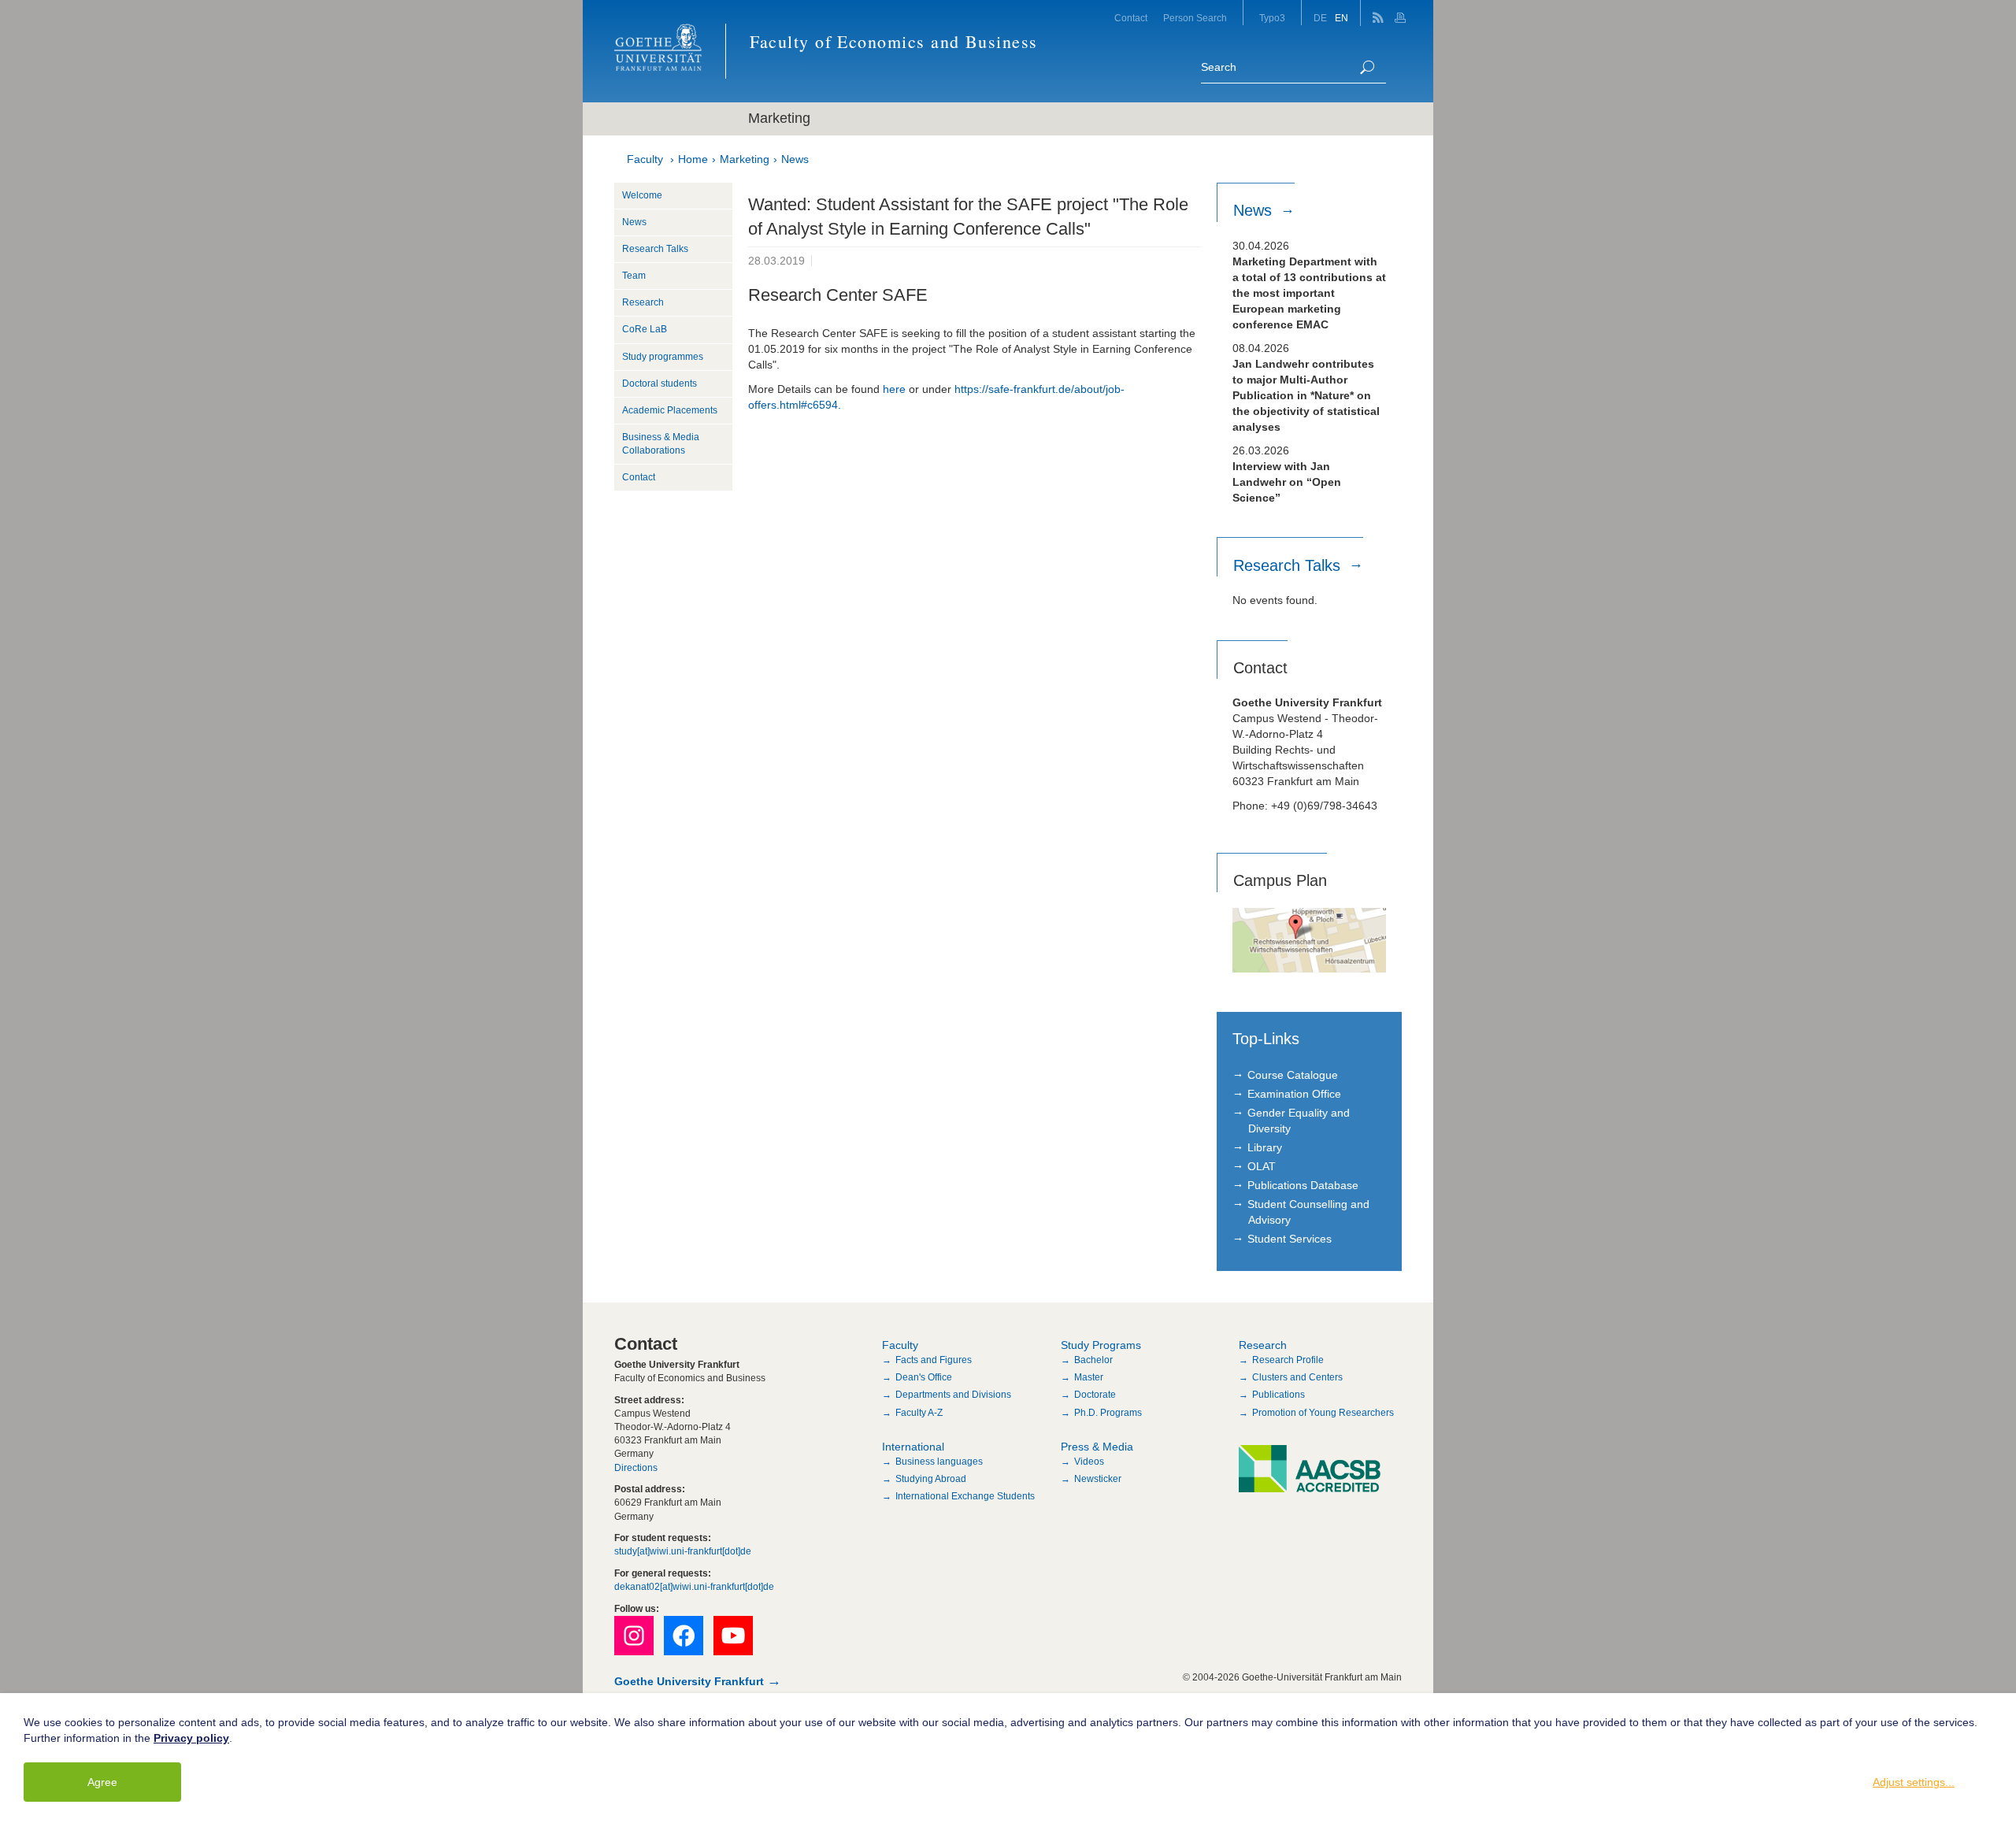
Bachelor (1093, 1360)
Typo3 (1272, 18)
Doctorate (1095, 1395)
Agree (102, 1782)
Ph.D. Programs (1108, 1413)
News (795, 159)
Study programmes (663, 357)
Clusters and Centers (1297, 1377)
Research (643, 302)
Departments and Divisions (953, 1395)
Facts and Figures (934, 1360)
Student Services (1290, 1239)
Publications (1279, 1395)
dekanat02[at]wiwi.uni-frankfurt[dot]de (694, 1587)
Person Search (1195, 18)
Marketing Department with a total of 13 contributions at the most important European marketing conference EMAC (1309, 293)
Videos (1089, 1462)
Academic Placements (670, 410)
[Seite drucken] (1402, 13)
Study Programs (1101, 1345)
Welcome (642, 195)
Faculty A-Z (919, 1413)
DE (1320, 18)
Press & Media (1097, 1447)
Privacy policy (191, 1738)
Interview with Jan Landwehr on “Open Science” (1287, 482)
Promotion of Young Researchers (1323, 1413)
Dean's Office (924, 1377)
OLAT (1262, 1166)
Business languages (939, 1462)
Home (693, 159)
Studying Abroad (931, 1479)
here (894, 389)
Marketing (745, 159)
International (913, 1447)
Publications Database (1303, 1185)
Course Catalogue (1293, 1075)
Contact (1131, 18)
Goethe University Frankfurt (689, 1681)
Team (634, 276)
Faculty (645, 159)
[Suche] (1367, 67)
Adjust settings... (1914, 1782)
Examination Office (1294, 1094)
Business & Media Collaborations (661, 444)
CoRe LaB (645, 329)
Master (1089, 1377)
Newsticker (1098, 1479)
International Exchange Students (965, 1496)
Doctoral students (660, 383)
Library (1265, 1147)
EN (1342, 18)
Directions (636, 1468)
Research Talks (655, 249)
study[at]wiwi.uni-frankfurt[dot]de (683, 1551)
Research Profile (1288, 1360)
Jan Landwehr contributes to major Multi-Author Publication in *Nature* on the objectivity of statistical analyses (1306, 395)
